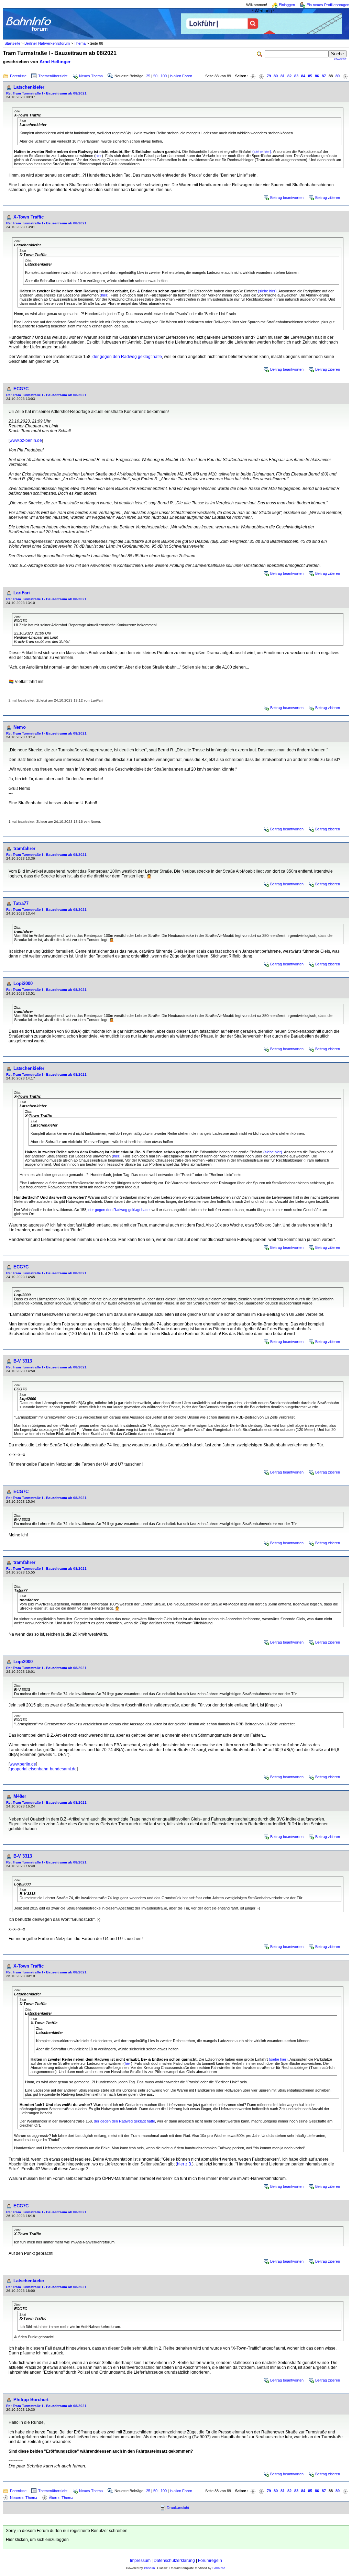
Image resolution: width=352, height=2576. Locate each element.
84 (303, 76)
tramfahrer (24, 848)
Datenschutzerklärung (174, 2561)
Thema (80, 43)
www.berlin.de (23, 1764)
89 (338, 76)
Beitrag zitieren (328, 198)
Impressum (140, 2561)
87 (324, 76)
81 (283, 76)
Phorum (150, 2568)
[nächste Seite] (345, 76)
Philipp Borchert (31, 2400)
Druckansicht (178, 2508)
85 (310, 76)
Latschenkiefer (29, 87)
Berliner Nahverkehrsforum (47, 43)
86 (317, 76)
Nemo (20, 727)
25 (148, 76)
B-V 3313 (23, 1361)
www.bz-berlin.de (26, 440)
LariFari (22, 593)
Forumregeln (210, 2561)
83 (296, 76)
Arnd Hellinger (55, 62)
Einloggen (287, 5)
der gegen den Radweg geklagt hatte (127, 357)
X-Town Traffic (29, 217)
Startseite (12, 43)
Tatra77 (21, 903)
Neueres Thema (24, 2498)
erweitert (340, 59)
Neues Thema (91, 76)
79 (269, 76)
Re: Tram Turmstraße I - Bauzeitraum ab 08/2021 (46, 93)
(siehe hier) (262, 152)
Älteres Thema (61, 2498)
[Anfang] (253, 76)
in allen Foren (181, 76)
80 (276, 76)
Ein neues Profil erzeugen (328, 5)
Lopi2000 (23, 983)
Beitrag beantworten (287, 198)
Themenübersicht (53, 76)
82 (289, 76)
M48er (20, 1796)
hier (99, 156)
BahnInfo (219, 2568)
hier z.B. (185, 2164)
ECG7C (21, 389)
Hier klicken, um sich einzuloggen (37, 2540)
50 (155, 76)
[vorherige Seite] (261, 76)
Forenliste (18, 76)
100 (164, 76)
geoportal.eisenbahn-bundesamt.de (43, 1769)
